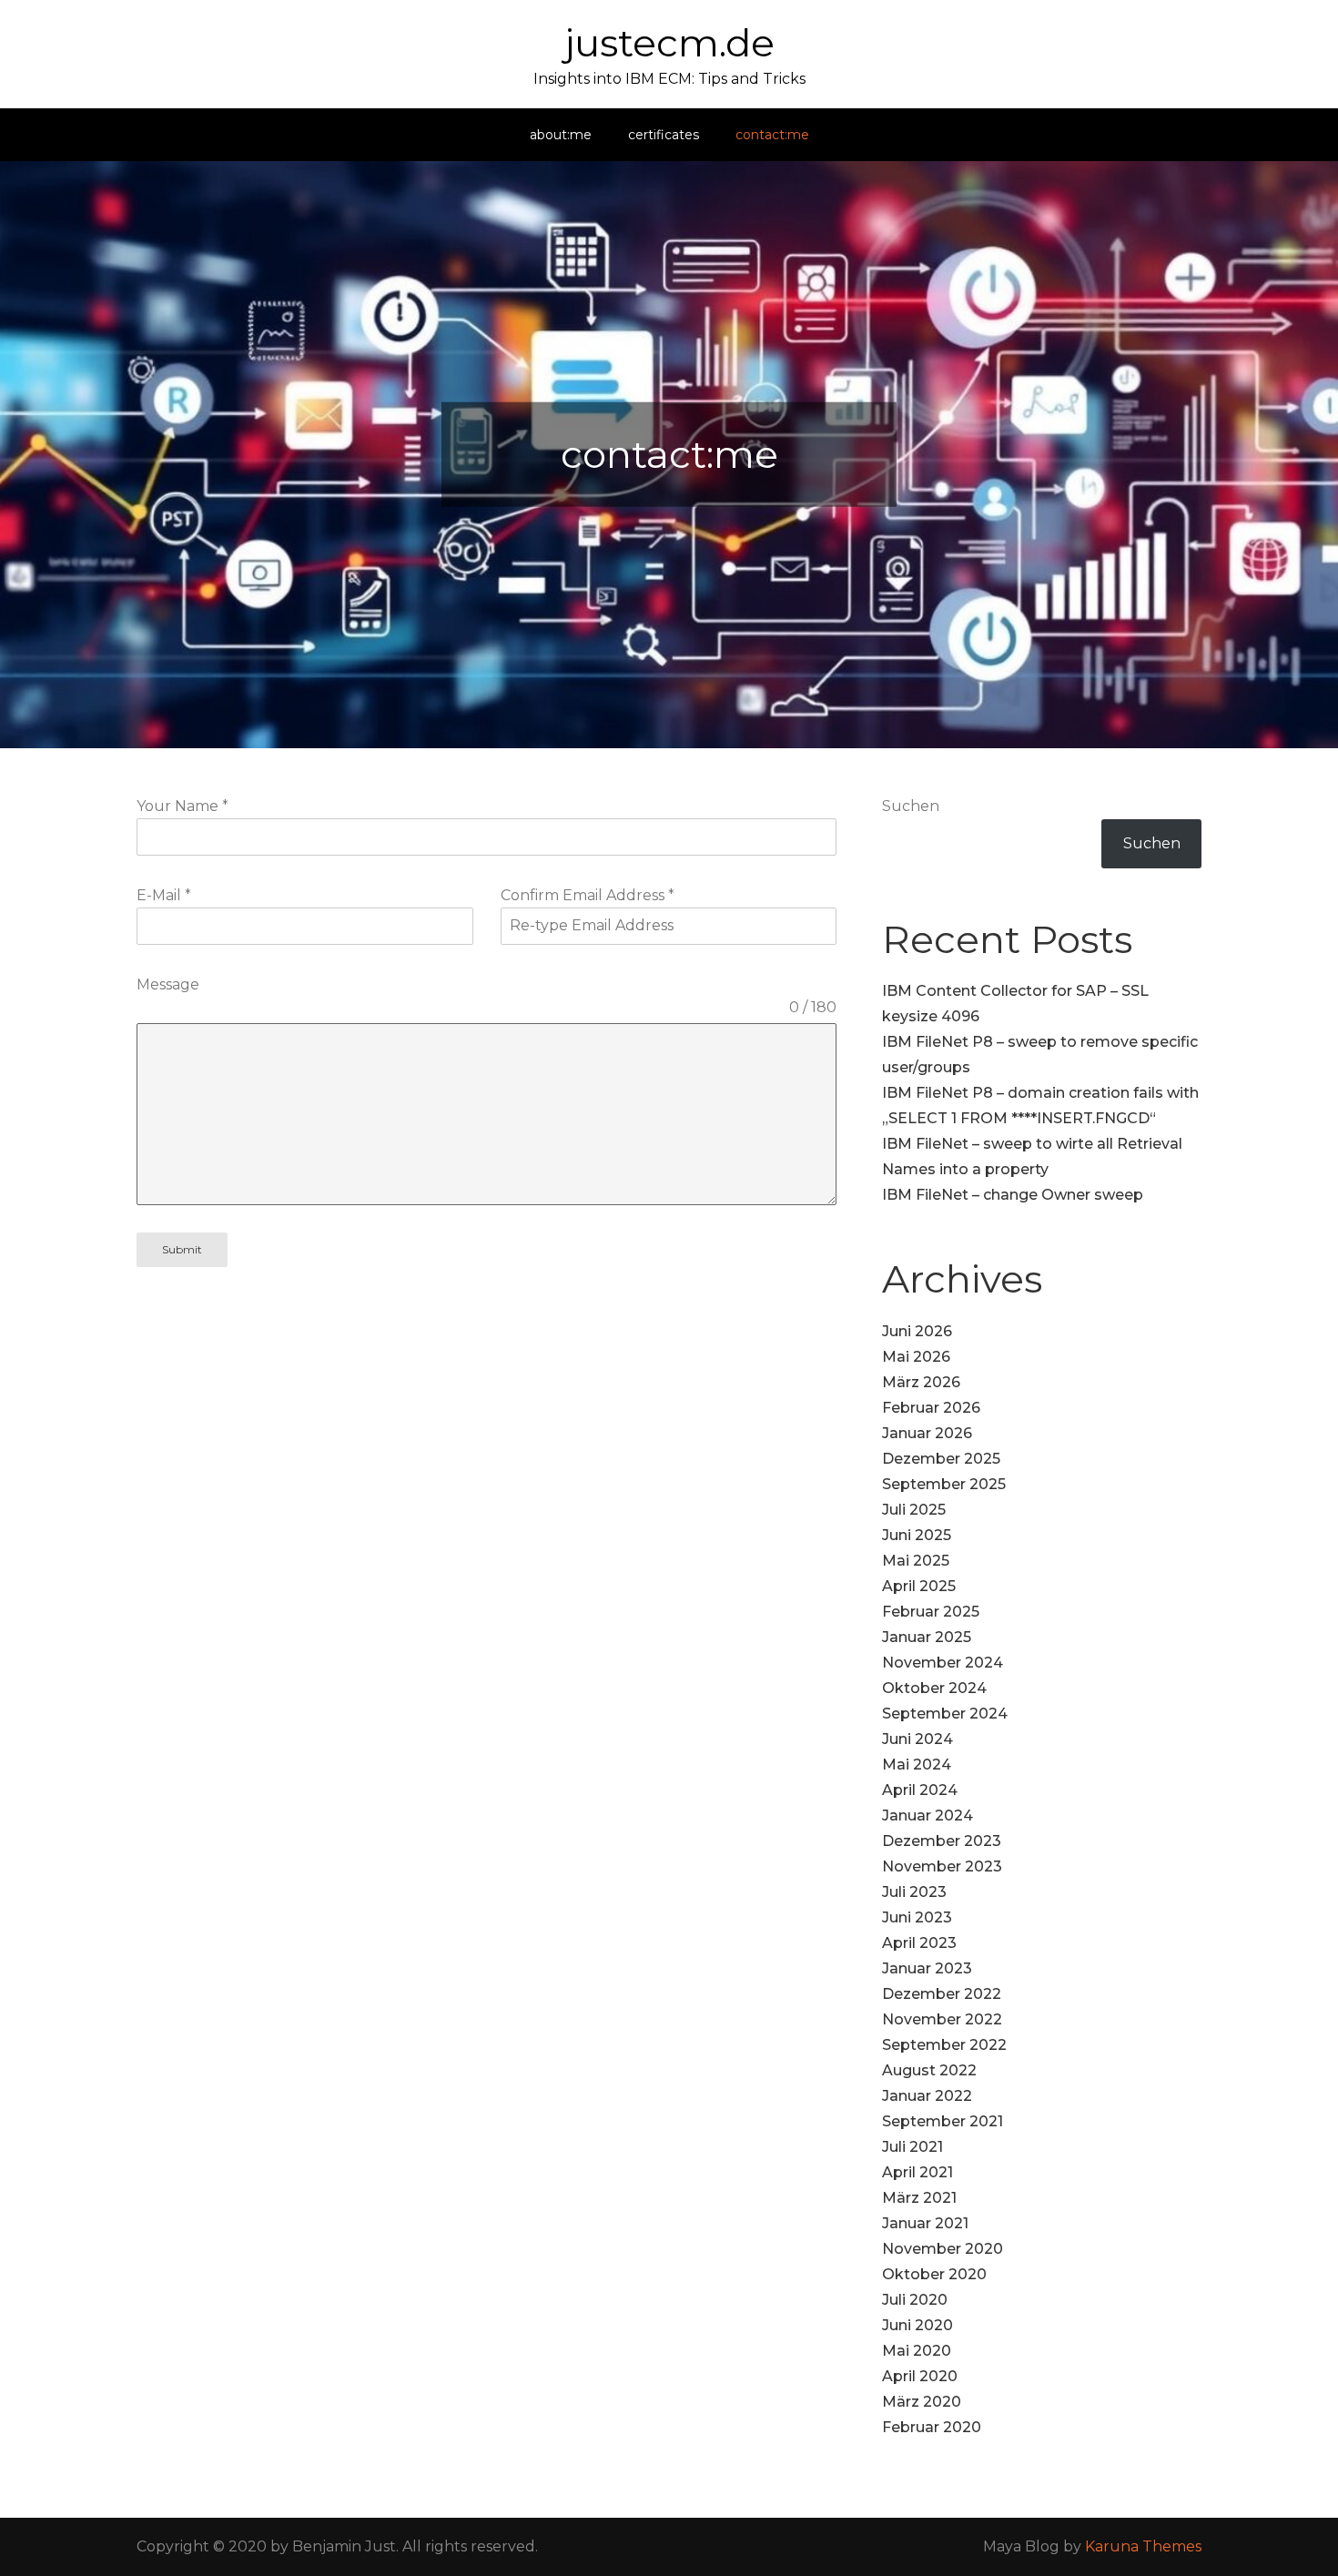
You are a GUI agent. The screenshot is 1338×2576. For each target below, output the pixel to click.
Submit (182, 1249)
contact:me (772, 135)
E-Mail (164, 895)
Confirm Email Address (588, 895)
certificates (664, 135)
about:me (561, 135)
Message (168, 984)
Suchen (911, 806)
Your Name (182, 806)
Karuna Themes (1143, 2546)
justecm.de (669, 43)
